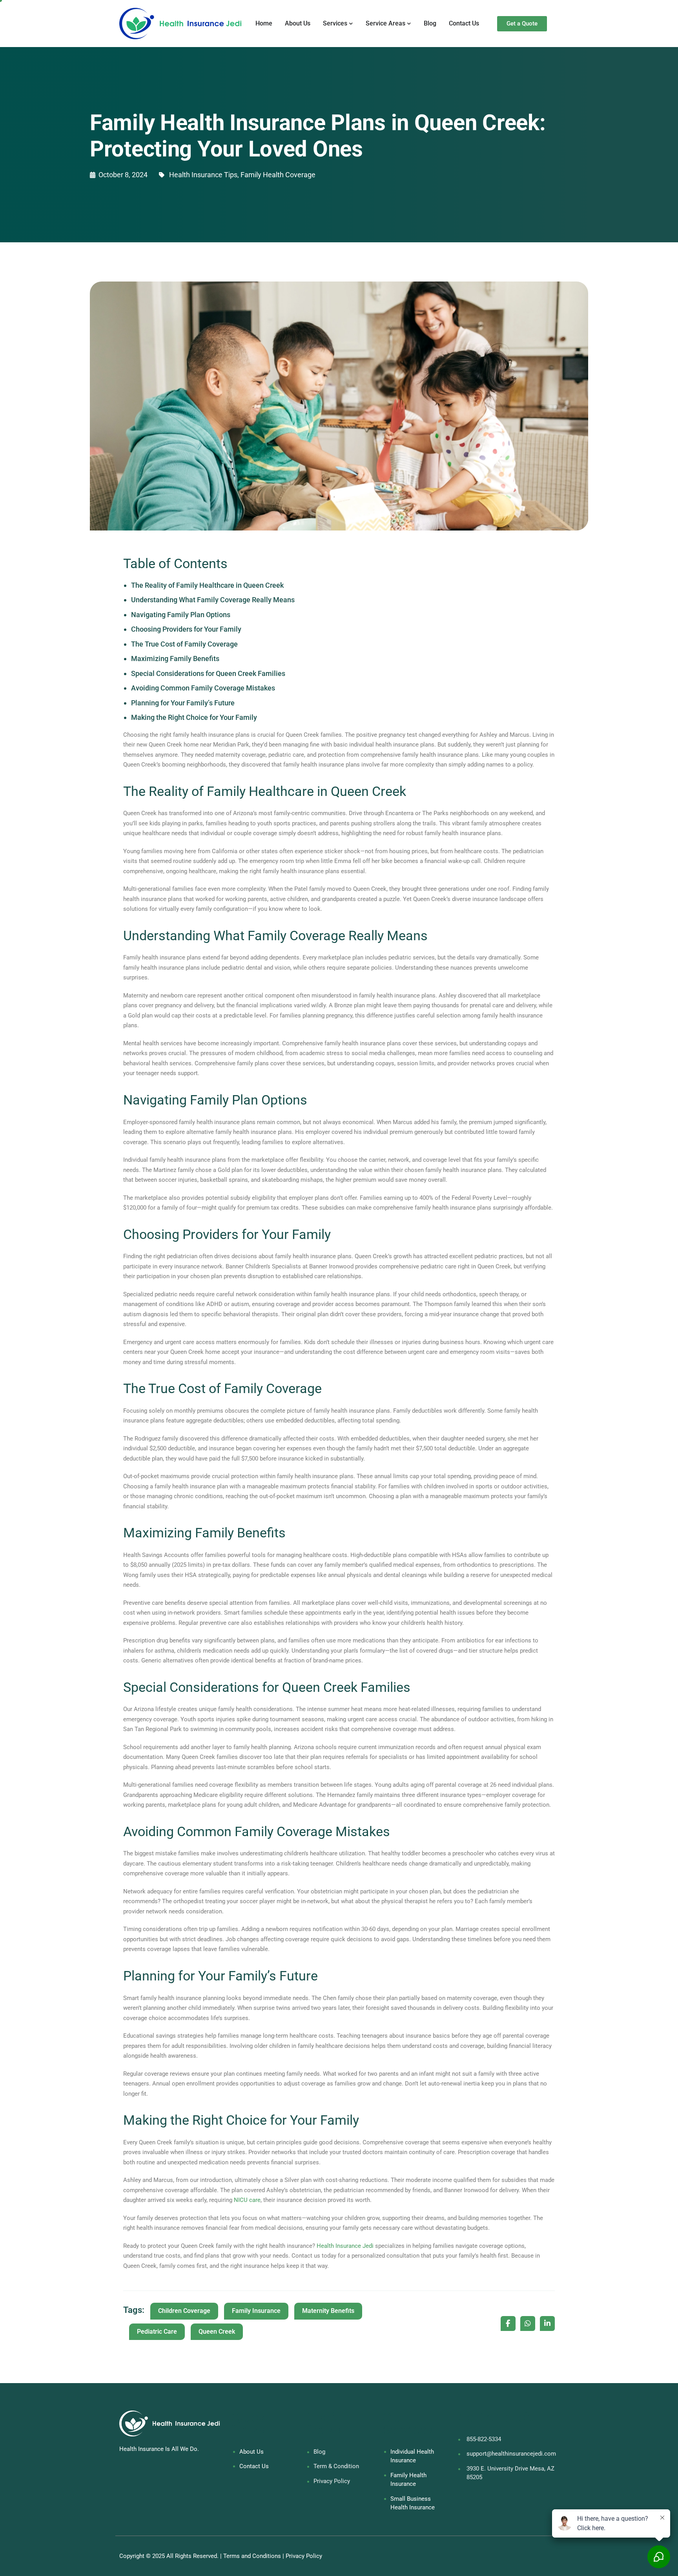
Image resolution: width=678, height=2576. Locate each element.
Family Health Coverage (278, 175)
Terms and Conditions (252, 2556)
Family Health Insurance (408, 2480)
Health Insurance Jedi (345, 2246)
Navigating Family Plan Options (181, 615)
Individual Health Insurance (412, 2456)
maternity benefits (328, 2311)
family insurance (256, 2311)
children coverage (184, 2311)
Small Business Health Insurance (413, 2503)
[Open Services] (351, 24)
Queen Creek (217, 2332)
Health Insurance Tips (203, 175)
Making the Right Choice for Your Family (194, 717)
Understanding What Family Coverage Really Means (213, 600)
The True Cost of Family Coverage (184, 644)
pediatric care (157, 2332)
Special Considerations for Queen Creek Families (208, 673)
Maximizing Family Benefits (175, 659)
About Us (252, 2452)
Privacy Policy (304, 2556)
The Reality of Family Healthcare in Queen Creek (207, 585)
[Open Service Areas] (409, 24)
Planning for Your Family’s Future (183, 703)
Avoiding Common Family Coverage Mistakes (203, 688)
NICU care (247, 2200)
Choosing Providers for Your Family (186, 629)
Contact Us (254, 2466)
